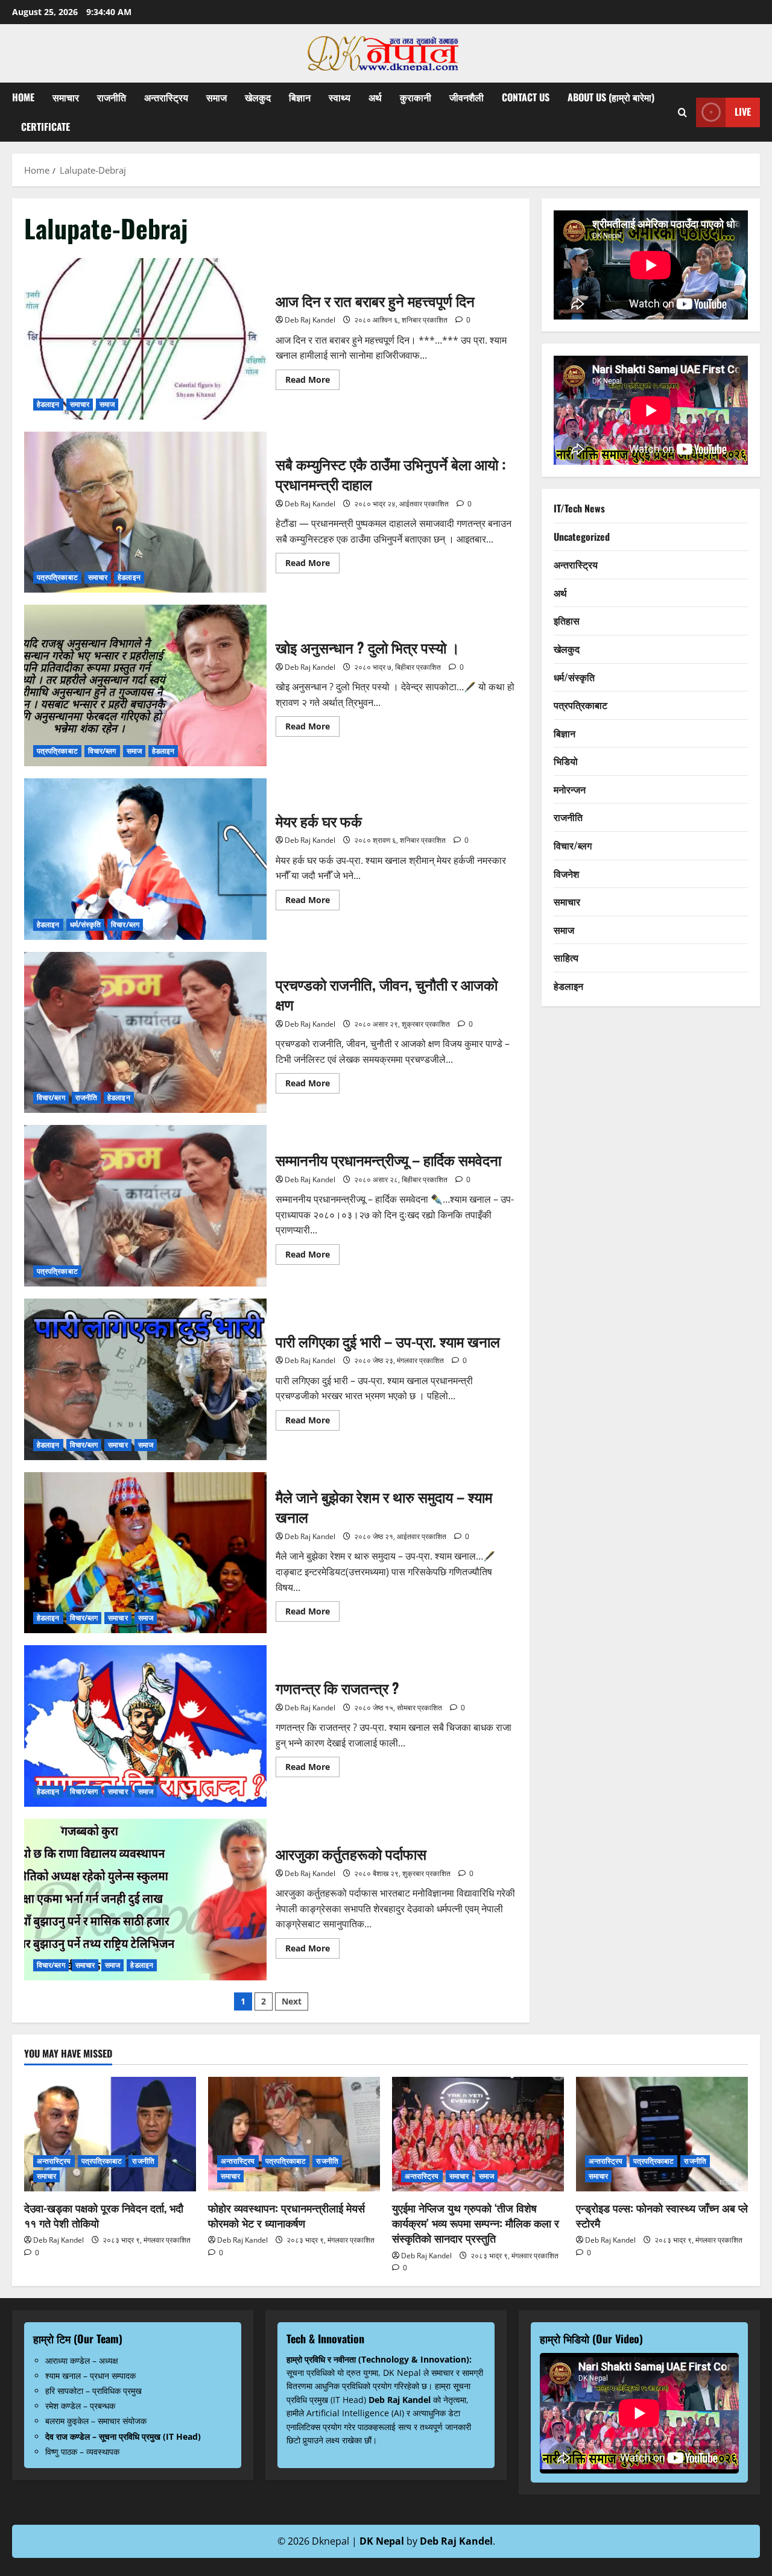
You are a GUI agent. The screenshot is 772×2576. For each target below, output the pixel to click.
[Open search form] (682, 112)
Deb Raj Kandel (310, 320)
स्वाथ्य (340, 97)
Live (743, 112)
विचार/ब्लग (102, 751)
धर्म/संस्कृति (86, 924)
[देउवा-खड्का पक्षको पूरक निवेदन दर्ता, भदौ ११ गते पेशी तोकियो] (110, 2134)
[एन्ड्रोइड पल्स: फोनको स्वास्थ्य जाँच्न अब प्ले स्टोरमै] (662, 2134)
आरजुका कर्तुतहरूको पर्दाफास (145, 1900)
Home (23, 97)
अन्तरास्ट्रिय (166, 97)
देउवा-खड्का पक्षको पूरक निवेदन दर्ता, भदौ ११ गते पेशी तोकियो (104, 2215)
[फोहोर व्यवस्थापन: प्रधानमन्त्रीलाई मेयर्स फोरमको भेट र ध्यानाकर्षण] (294, 2134)
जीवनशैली (467, 97)
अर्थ (375, 97)
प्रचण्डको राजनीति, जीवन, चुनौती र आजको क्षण (145, 1033)
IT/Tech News (579, 509)
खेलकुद (258, 97)
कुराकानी (416, 97)
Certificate (46, 127)
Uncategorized (582, 537)
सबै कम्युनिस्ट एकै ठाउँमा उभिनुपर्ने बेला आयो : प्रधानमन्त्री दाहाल (145, 512)
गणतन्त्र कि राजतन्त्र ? (145, 1726)
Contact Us (526, 97)
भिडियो (566, 761)
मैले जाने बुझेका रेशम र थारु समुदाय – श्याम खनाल (145, 1553)
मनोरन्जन (570, 789)
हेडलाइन (48, 404)
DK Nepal (382, 2541)
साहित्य (566, 958)
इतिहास (567, 621)
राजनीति (112, 97)
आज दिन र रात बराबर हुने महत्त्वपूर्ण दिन (145, 339)
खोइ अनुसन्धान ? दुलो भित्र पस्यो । (145, 685)
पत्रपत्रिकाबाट (57, 577)
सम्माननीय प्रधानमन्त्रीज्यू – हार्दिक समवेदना (145, 1206)
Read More (312, 382)
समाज (217, 97)
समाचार (66, 97)
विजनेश (566, 874)
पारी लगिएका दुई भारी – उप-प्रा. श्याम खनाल (145, 1379)
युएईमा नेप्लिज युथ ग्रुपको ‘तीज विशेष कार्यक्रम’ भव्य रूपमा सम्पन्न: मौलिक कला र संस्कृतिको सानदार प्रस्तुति (476, 2223)
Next (292, 2001)
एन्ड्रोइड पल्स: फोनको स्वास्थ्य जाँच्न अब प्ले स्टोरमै (662, 2215)
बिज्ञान (300, 97)
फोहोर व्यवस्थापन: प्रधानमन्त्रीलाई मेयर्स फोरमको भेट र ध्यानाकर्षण (286, 2215)
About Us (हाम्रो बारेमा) (611, 97)
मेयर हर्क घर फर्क (145, 859)
